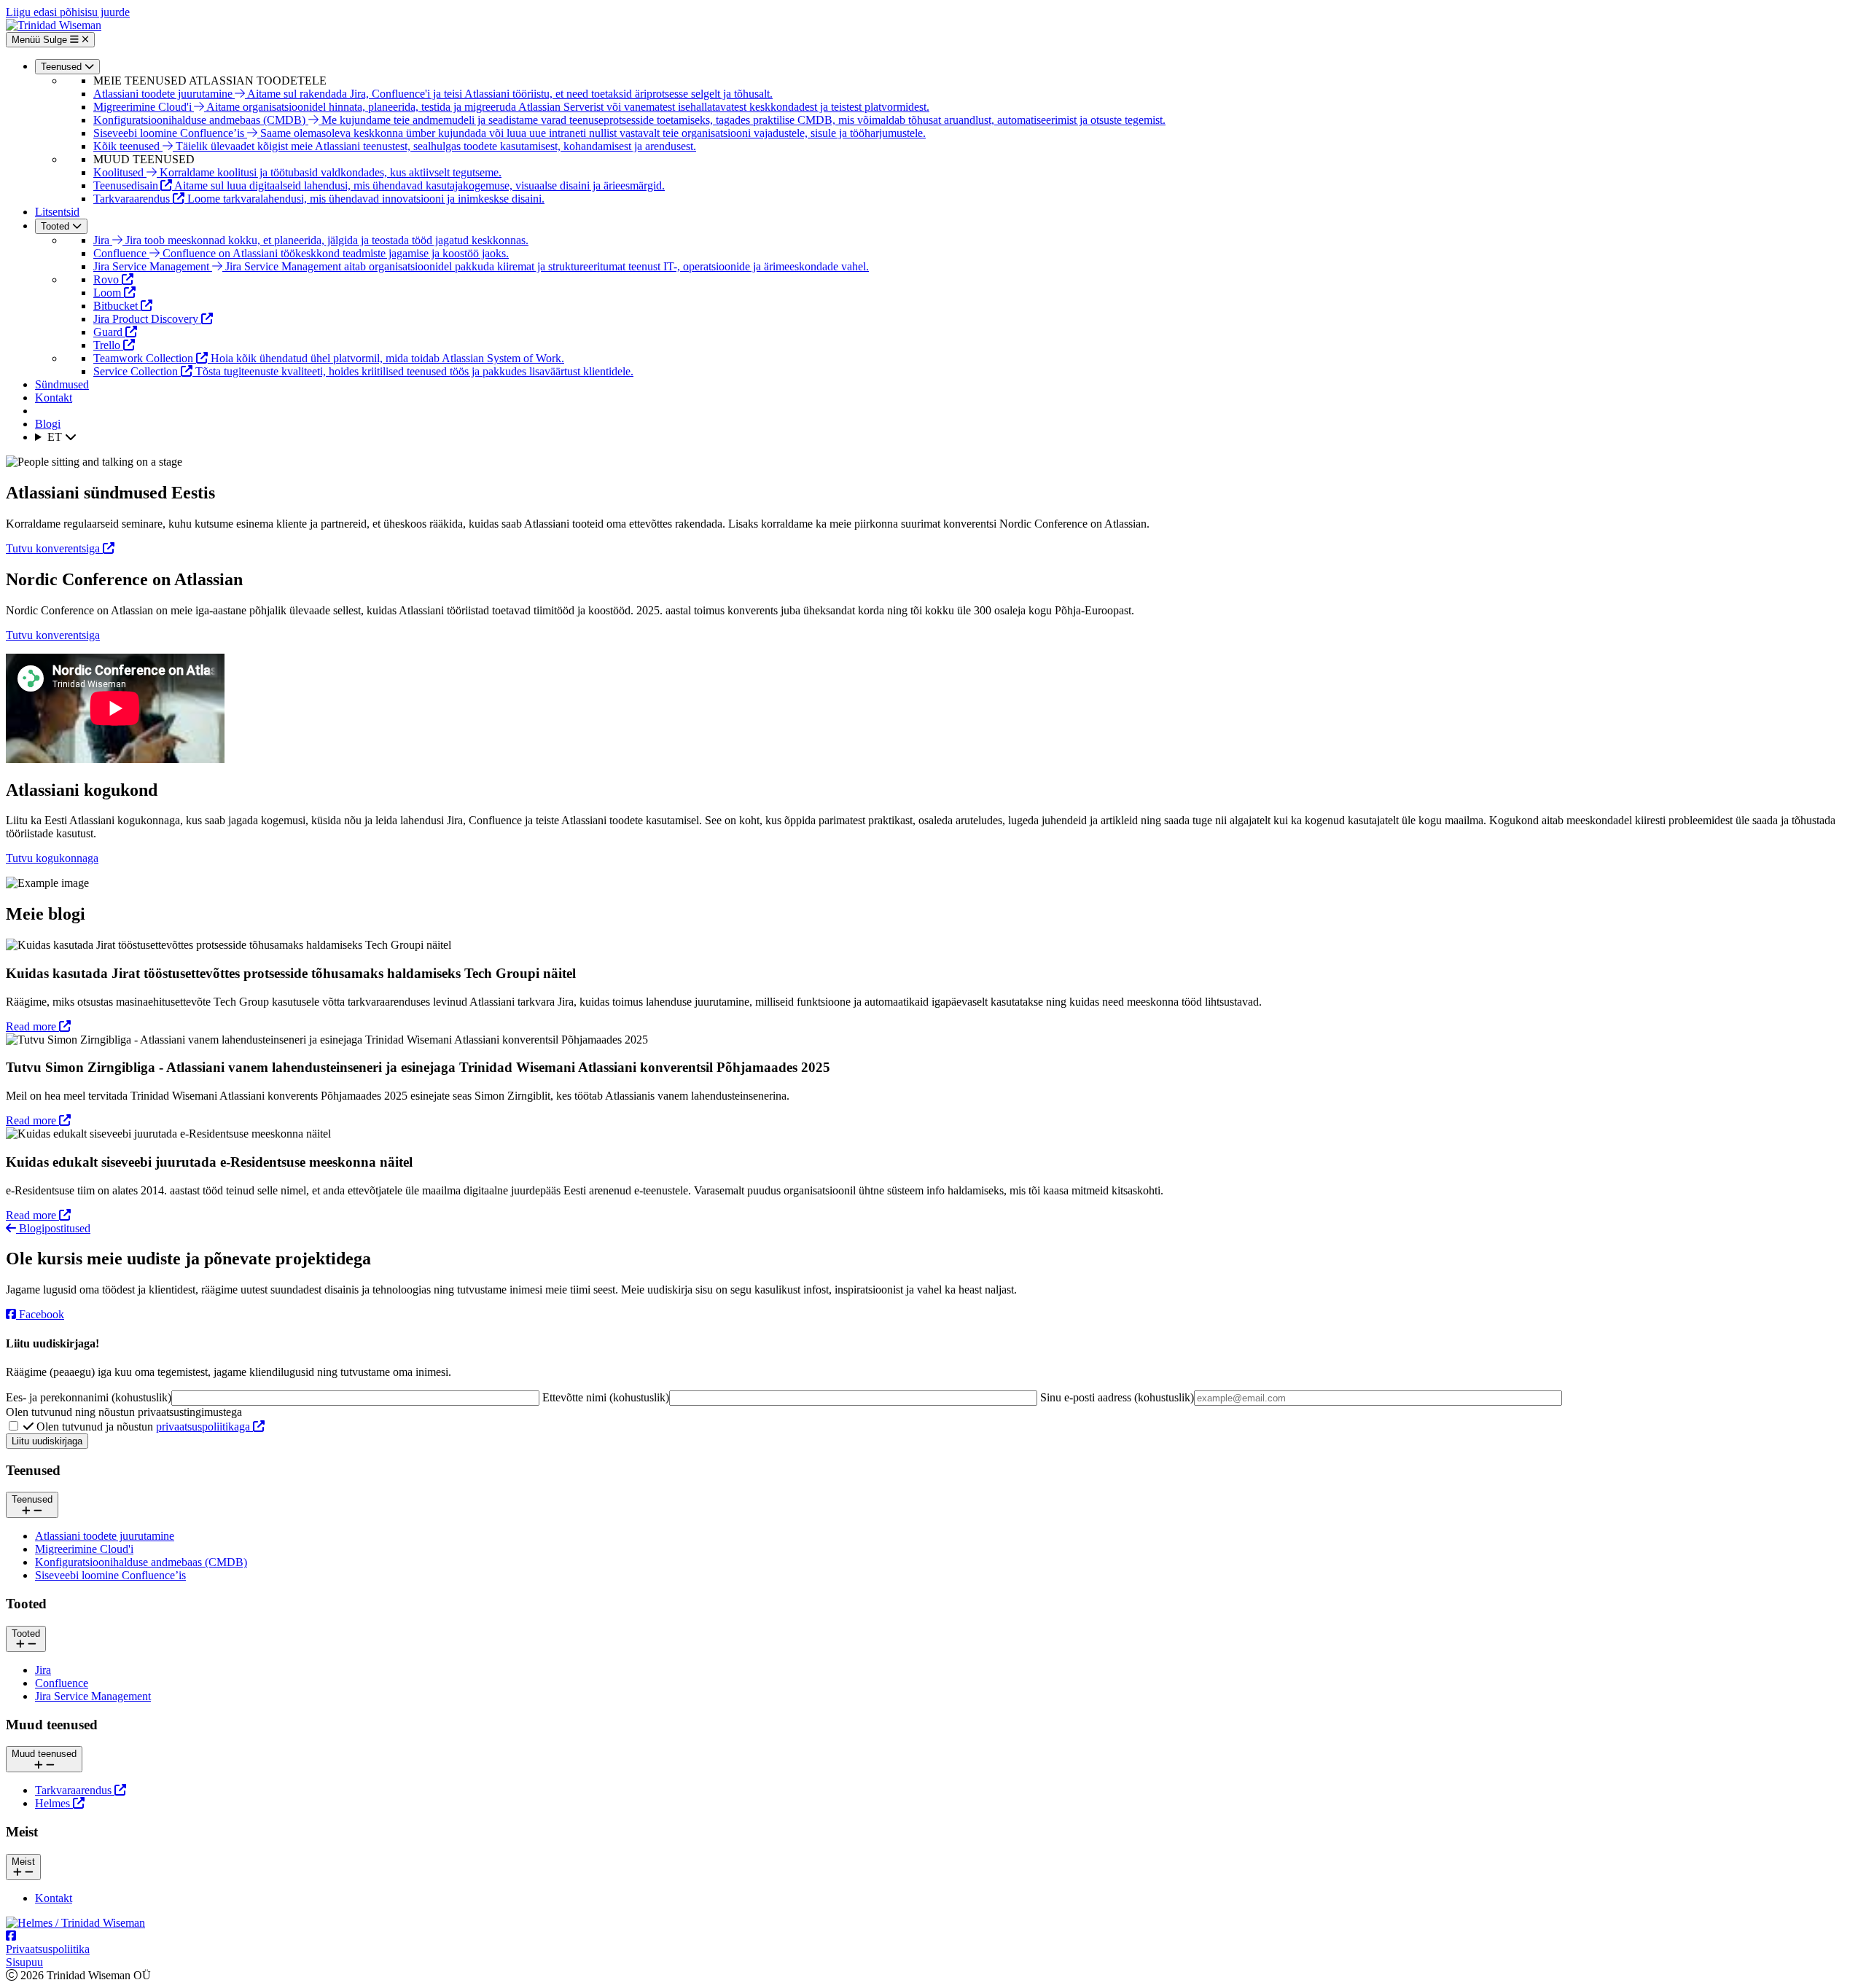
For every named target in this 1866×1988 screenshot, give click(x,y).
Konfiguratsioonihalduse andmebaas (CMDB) (141, 1562)
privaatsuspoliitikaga (204, 1427)
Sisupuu (24, 1962)
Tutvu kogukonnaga (52, 858)
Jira (43, 1670)
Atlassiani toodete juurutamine (105, 1536)
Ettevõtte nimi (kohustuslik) (606, 1397)
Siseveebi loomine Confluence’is (110, 1575)
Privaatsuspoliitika (48, 1949)
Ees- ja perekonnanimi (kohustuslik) (89, 1397)
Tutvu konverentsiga (54, 548)
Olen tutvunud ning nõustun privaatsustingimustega (124, 1412)
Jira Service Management (93, 1696)
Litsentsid (57, 212)
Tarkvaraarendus (75, 1790)
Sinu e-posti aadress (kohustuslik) (1117, 1397)
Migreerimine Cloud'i (84, 1549)
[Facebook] (11, 1936)
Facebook (42, 1314)
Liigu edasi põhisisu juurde (68, 12)
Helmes (54, 1803)
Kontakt (54, 398)
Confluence (62, 1683)
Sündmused (62, 384)
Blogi (48, 424)
